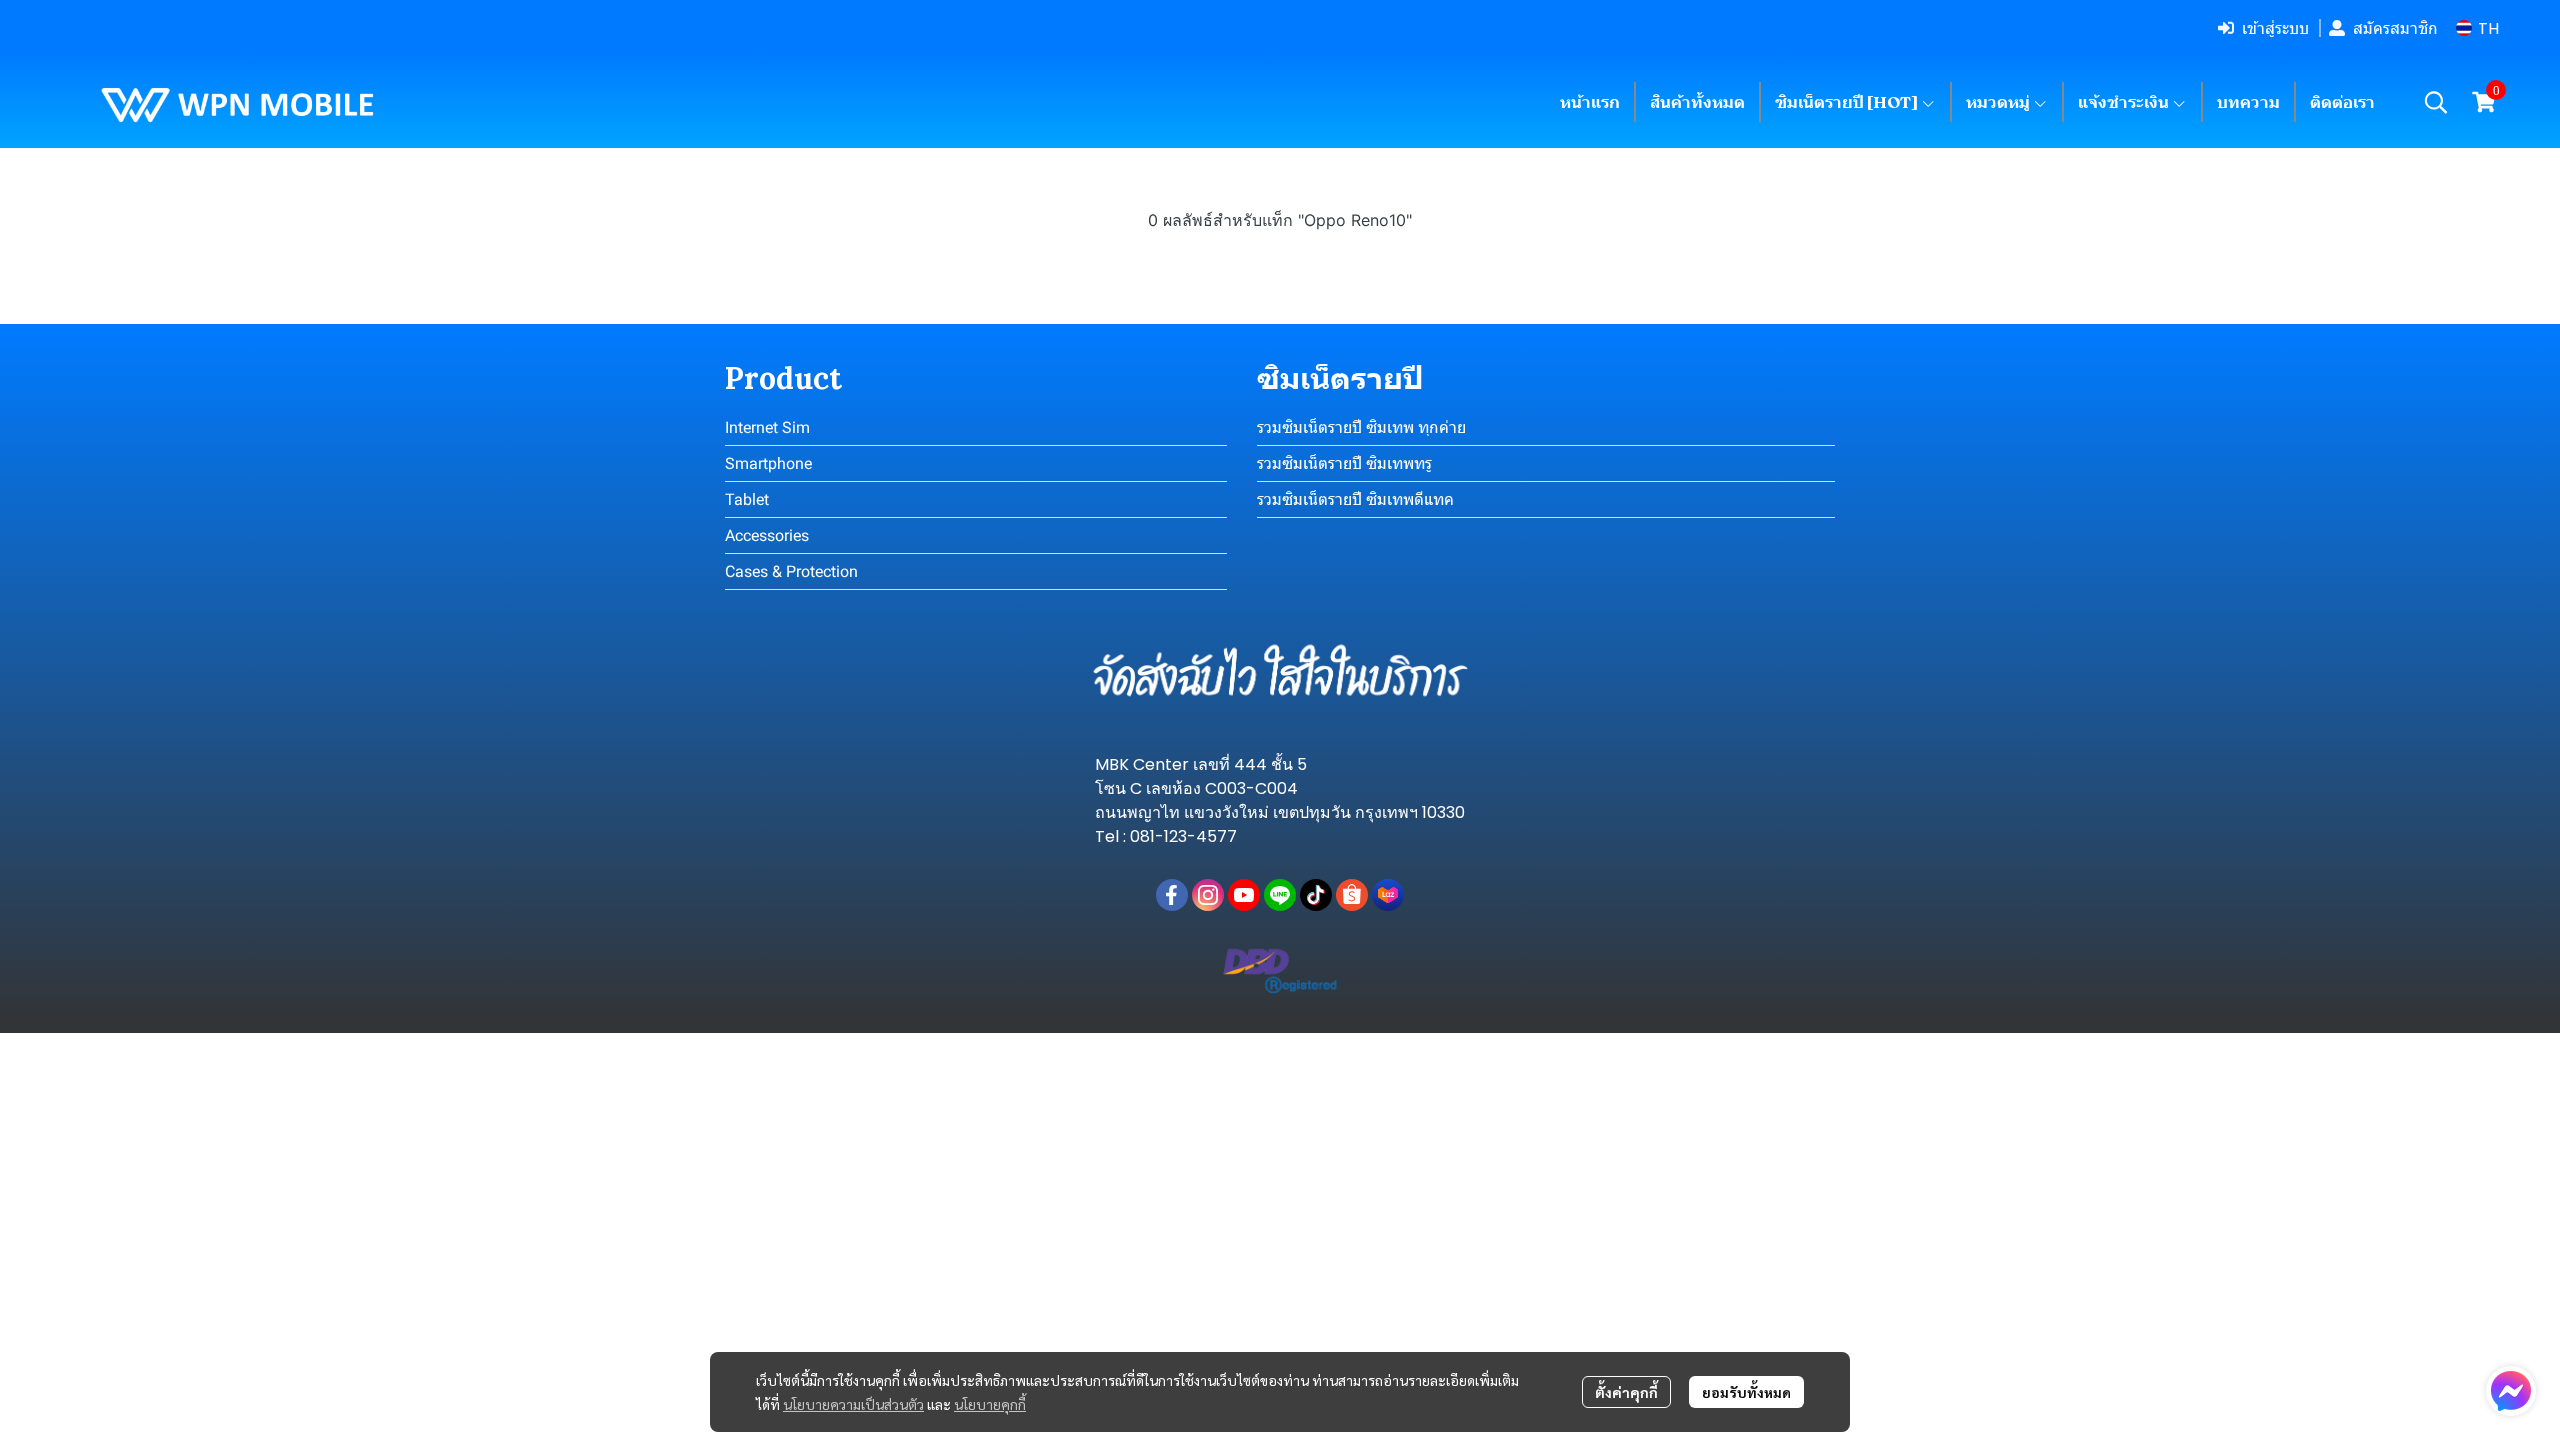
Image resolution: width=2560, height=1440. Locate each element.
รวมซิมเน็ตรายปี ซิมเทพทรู (1344, 463)
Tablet (747, 499)
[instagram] (1208, 895)
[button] (2477, 28)
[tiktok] (1316, 895)
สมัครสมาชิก (2395, 28)
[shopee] (1352, 895)
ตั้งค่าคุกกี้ (1626, 1392)
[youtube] (1244, 895)
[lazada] (1388, 895)
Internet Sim (767, 427)
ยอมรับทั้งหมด (1746, 1392)
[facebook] (1172, 895)
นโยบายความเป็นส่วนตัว (853, 1404)
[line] (1280, 895)
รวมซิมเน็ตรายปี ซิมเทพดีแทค (1355, 499)
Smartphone (768, 463)
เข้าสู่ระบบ (2275, 28)
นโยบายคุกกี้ (990, 1404)
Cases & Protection (791, 571)
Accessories (767, 535)
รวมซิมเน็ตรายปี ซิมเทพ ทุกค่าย (1361, 427)
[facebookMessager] (2511, 1391)
